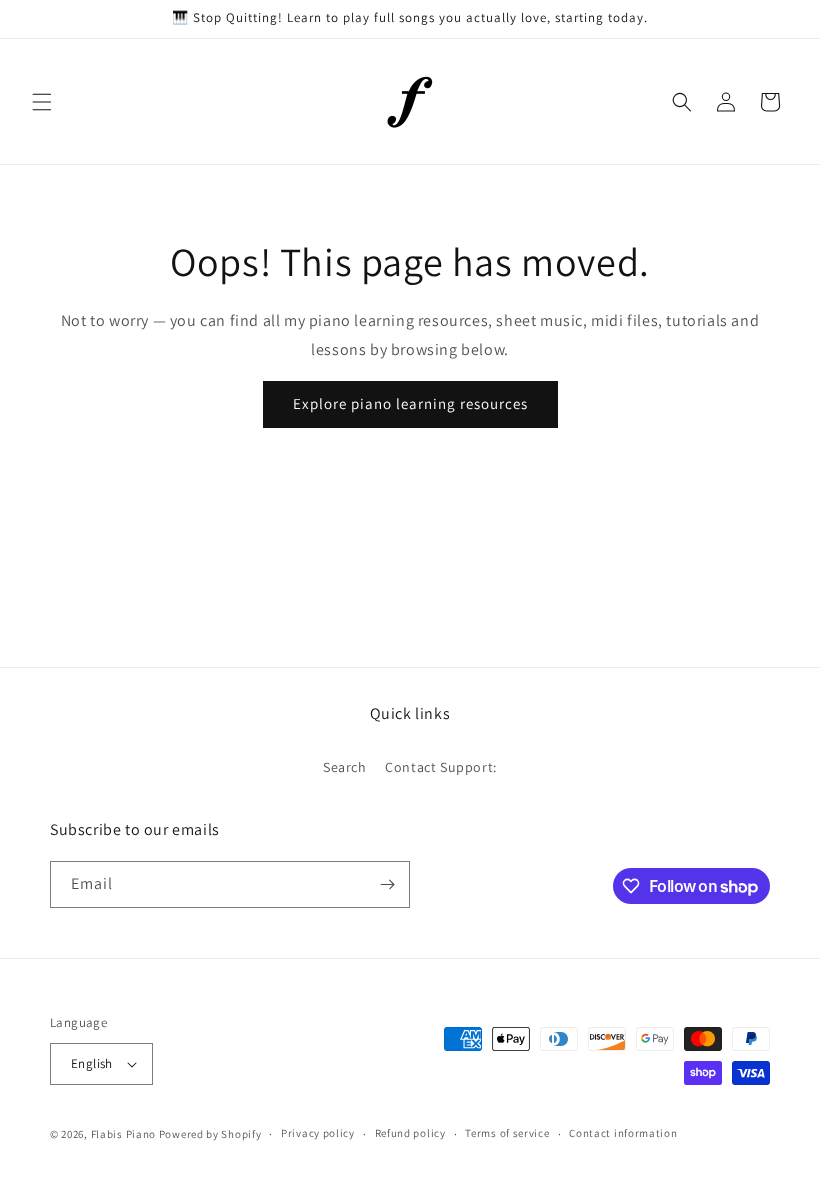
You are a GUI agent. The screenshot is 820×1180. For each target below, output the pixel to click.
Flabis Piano (123, 1134)
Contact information (623, 1133)
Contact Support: (441, 767)
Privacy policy (318, 1133)
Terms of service (507, 1133)
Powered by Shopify (210, 1134)
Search (345, 767)
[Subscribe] (387, 884)
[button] (42, 102)
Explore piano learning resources (410, 403)
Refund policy (410, 1133)
